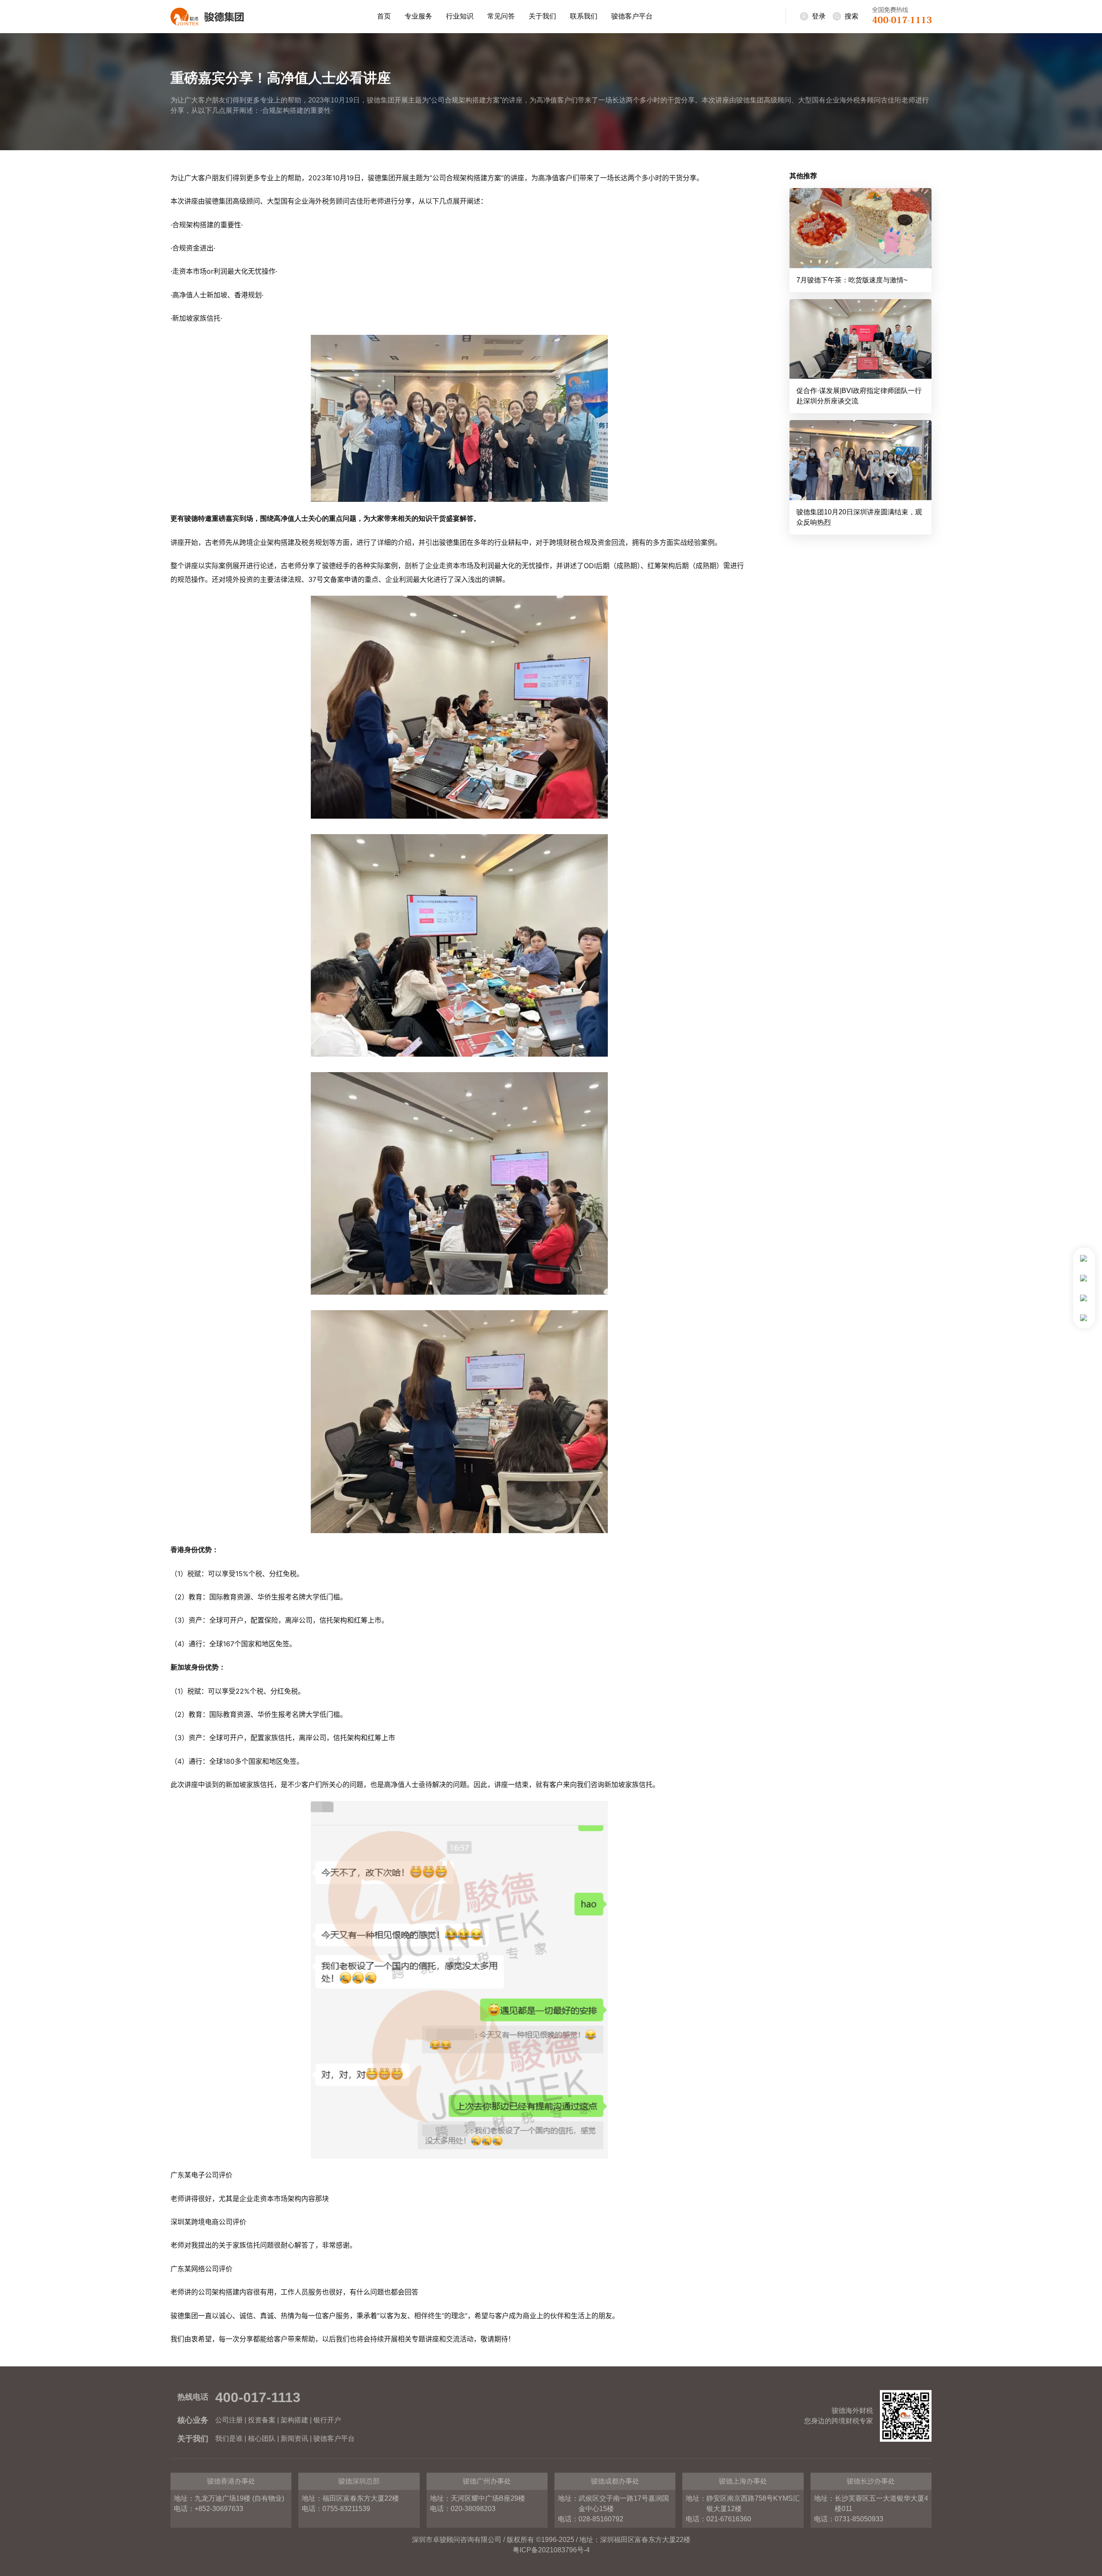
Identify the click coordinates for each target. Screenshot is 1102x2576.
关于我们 (542, 16)
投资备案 (262, 2420)
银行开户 (327, 2420)
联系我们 (584, 16)
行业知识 (460, 16)
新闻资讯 (294, 2438)
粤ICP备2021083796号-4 (551, 2550)
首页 (384, 16)
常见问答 (501, 16)
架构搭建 (294, 2420)
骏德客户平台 (632, 16)
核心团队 (262, 2438)
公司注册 (229, 2420)
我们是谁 (229, 2438)
